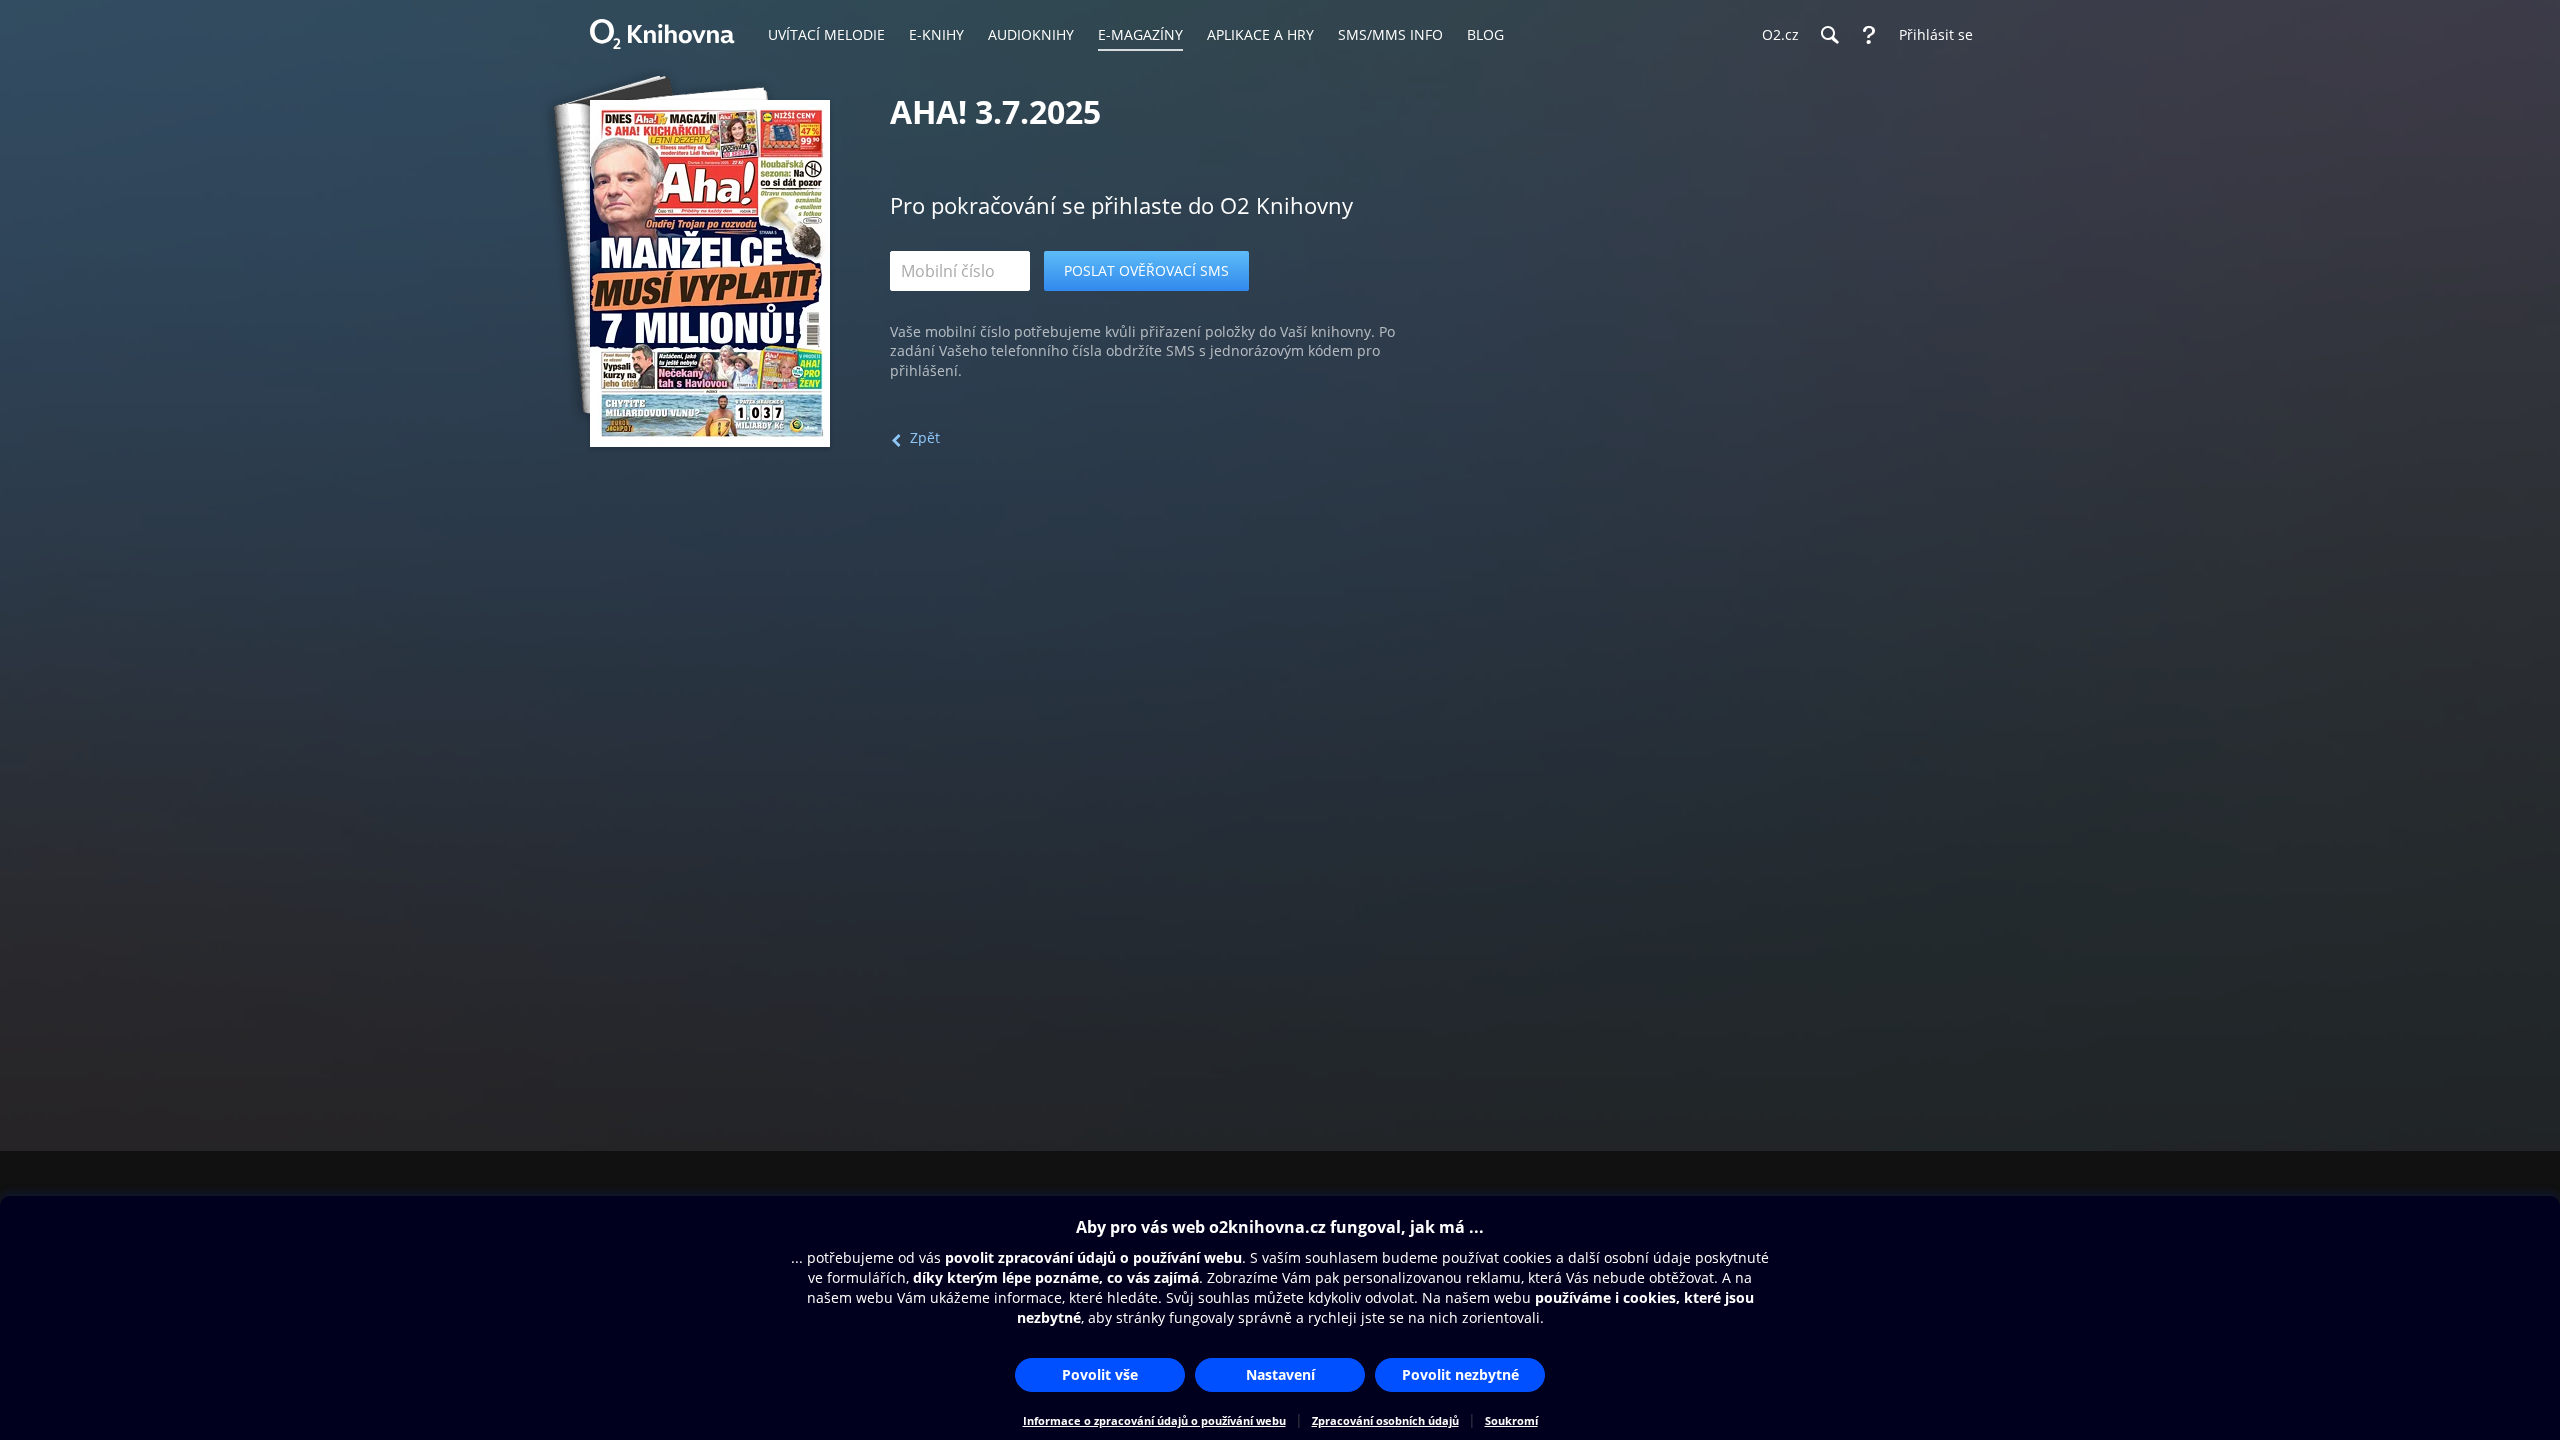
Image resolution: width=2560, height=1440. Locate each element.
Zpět (925, 437)
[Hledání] (1829, 35)
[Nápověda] (1869, 35)
